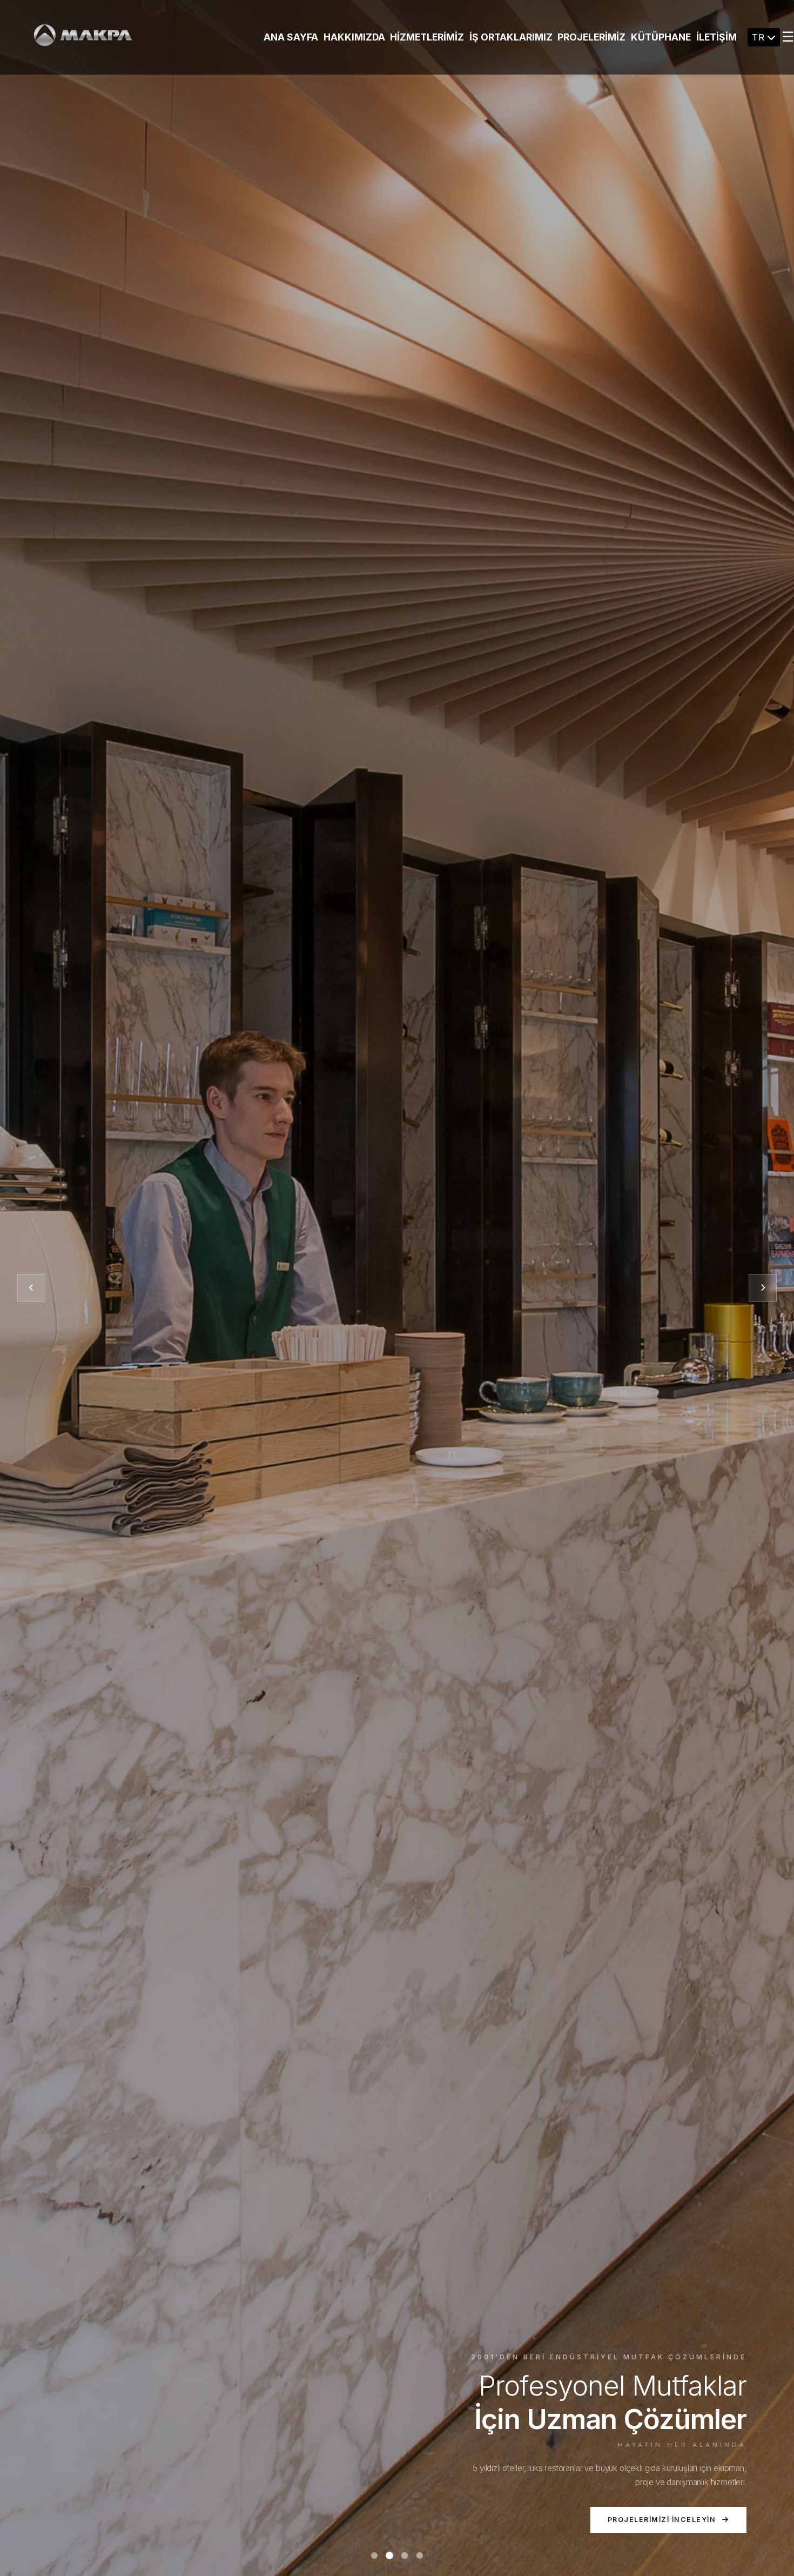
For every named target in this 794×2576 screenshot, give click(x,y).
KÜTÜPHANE (661, 37)
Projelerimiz (591, 37)
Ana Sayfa (291, 37)
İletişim (716, 37)
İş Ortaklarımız (511, 37)
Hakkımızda (354, 37)
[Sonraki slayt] (763, 1288)
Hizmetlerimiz (427, 37)
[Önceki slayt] (31, 1288)
